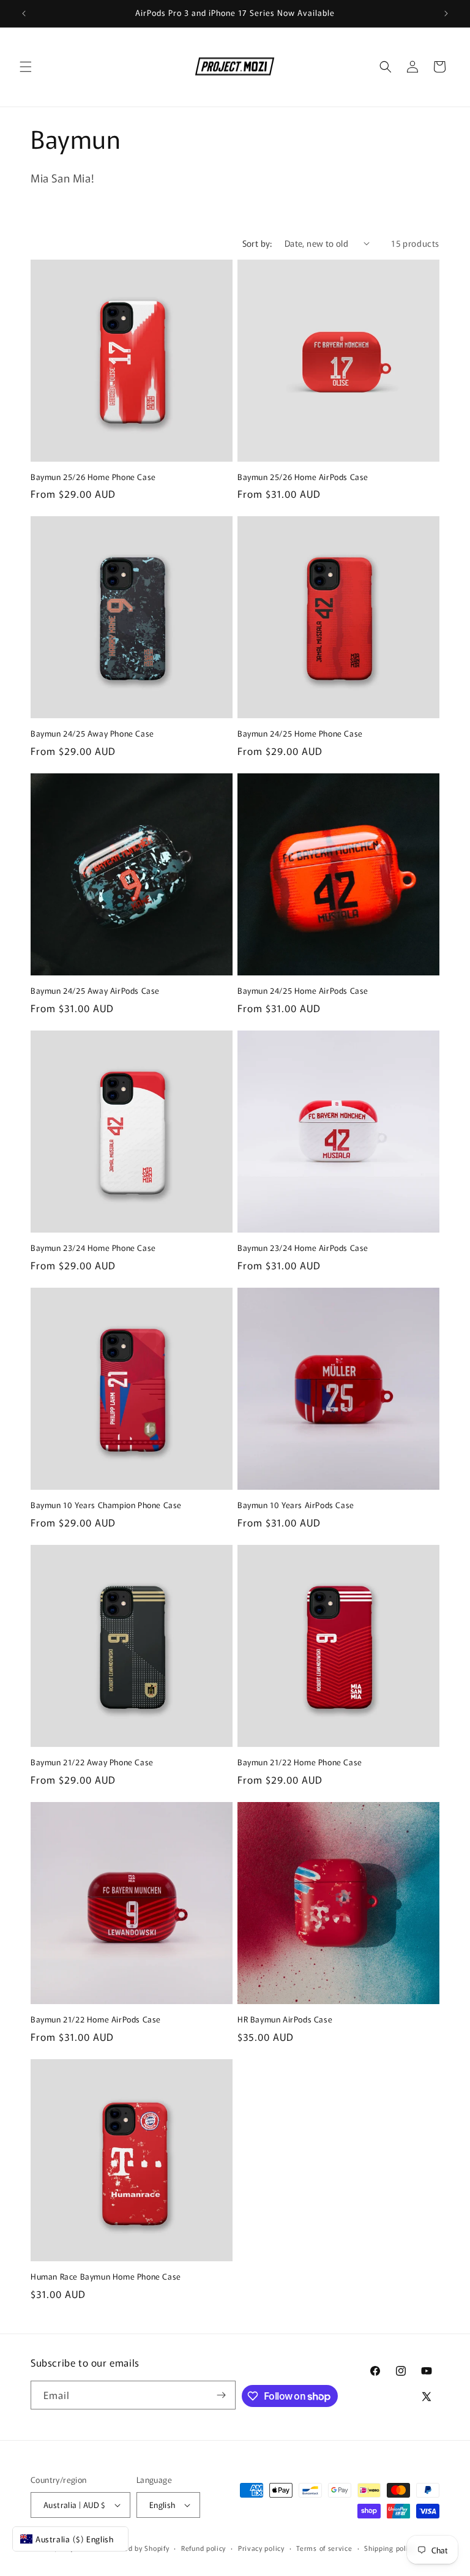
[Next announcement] (446, 13)
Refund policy (203, 2548)
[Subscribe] (222, 2395)
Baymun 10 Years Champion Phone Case (106, 1505)
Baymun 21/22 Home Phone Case (300, 1763)
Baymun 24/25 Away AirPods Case (95, 991)
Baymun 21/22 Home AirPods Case (96, 2020)
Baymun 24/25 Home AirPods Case (303, 991)
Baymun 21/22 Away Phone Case (92, 1763)
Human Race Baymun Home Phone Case (106, 2277)
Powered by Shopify (137, 2548)
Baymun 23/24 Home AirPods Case (303, 1248)
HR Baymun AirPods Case (285, 2020)
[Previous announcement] (24, 13)
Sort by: (257, 243)
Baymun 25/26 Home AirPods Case (303, 477)
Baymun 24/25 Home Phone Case (300, 734)
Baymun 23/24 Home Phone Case (93, 1248)
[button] (26, 67)
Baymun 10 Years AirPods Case (296, 1505)
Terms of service (324, 2548)
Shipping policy (390, 2548)
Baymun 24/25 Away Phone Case (92, 734)
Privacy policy (261, 2548)
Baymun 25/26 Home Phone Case (93, 477)
